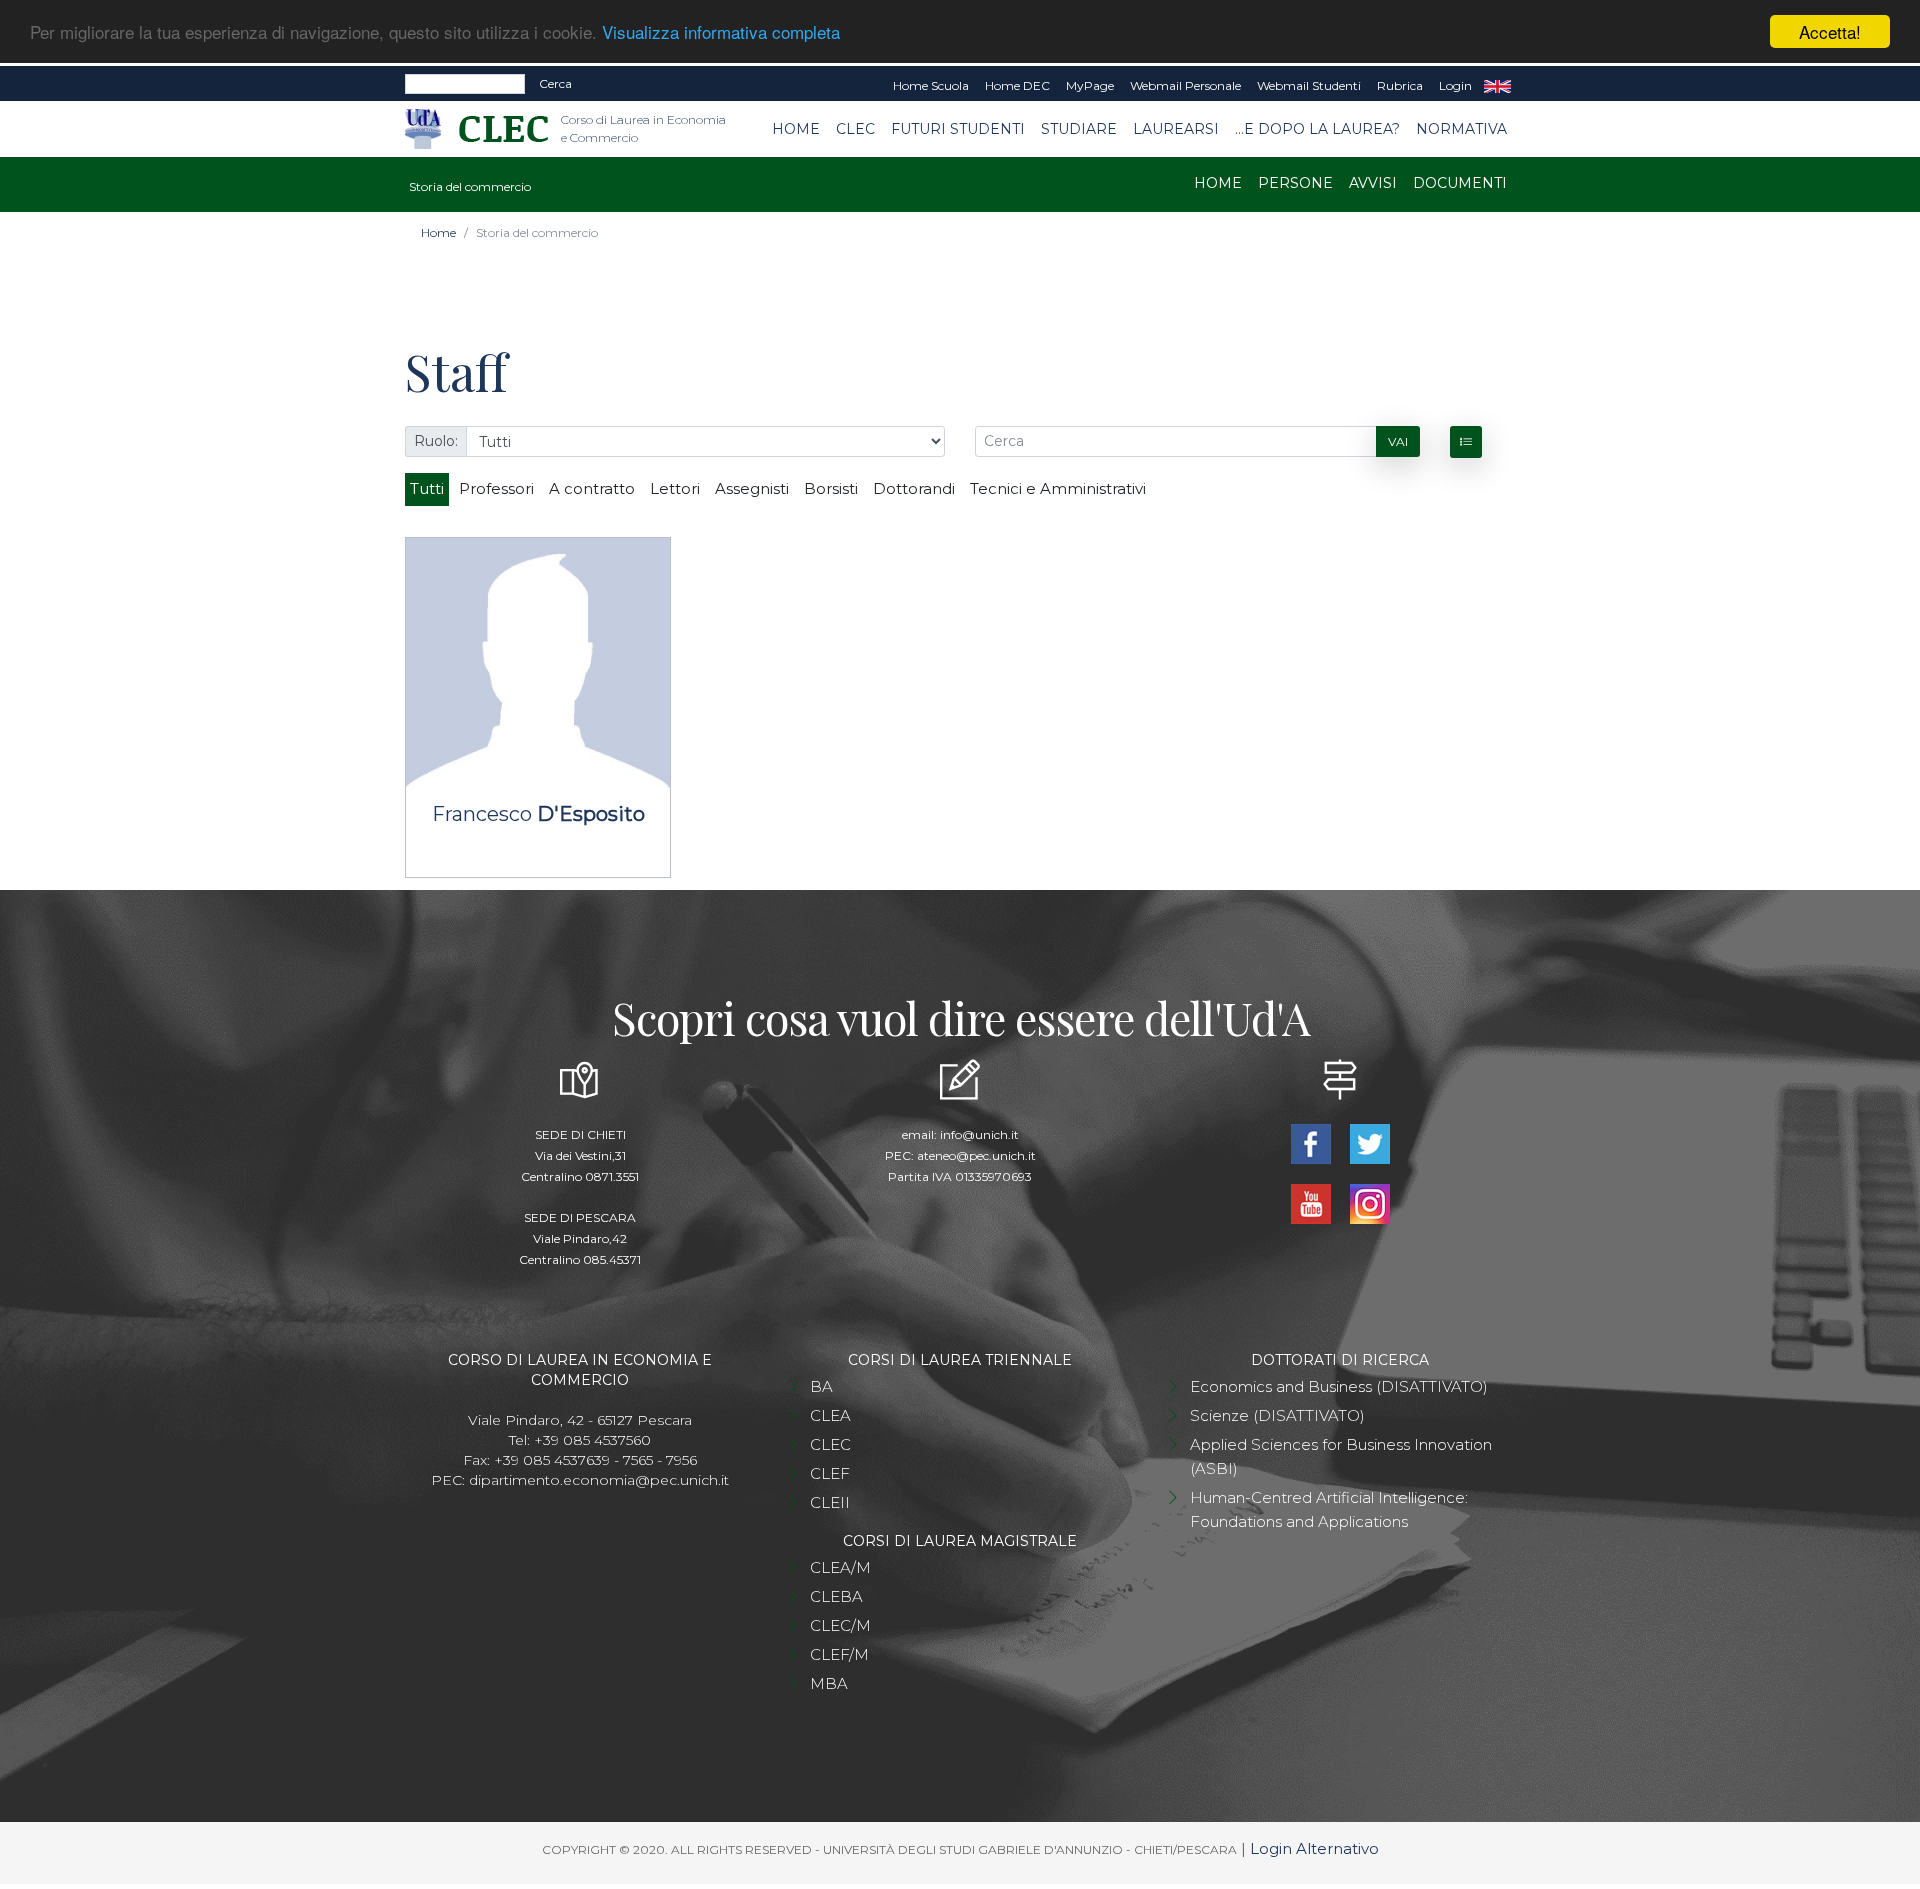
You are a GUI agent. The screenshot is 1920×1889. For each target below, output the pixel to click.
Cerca (555, 83)
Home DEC (1017, 85)
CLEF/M (839, 1654)
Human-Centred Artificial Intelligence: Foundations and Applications (1329, 1509)
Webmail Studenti (1309, 85)
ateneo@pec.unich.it (976, 1155)
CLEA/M (840, 1567)
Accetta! (1830, 31)
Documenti (1460, 183)
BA (821, 1386)
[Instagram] (1369, 1202)
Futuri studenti (958, 129)
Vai (1398, 441)
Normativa (1461, 129)
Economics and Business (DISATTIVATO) (1339, 1386)
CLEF (830, 1473)
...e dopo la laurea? (1317, 129)
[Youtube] (1312, 1202)
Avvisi (1373, 183)
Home (796, 129)
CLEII (830, 1502)
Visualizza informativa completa (721, 32)
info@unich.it (979, 1134)
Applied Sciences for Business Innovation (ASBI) (1341, 1456)
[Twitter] (1369, 1142)
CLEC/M (840, 1625)
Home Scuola (931, 85)
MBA (829, 1683)
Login (1455, 85)
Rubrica (1400, 85)
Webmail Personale (1185, 85)
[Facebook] (1312, 1142)
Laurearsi (1176, 129)
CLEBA (836, 1596)
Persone (1295, 183)
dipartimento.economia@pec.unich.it (599, 1480)
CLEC (855, 129)
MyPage (1090, 85)
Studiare (1079, 129)
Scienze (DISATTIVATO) (1277, 1415)
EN (1497, 86)
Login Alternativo (1314, 1848)
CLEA (830, 1415)
